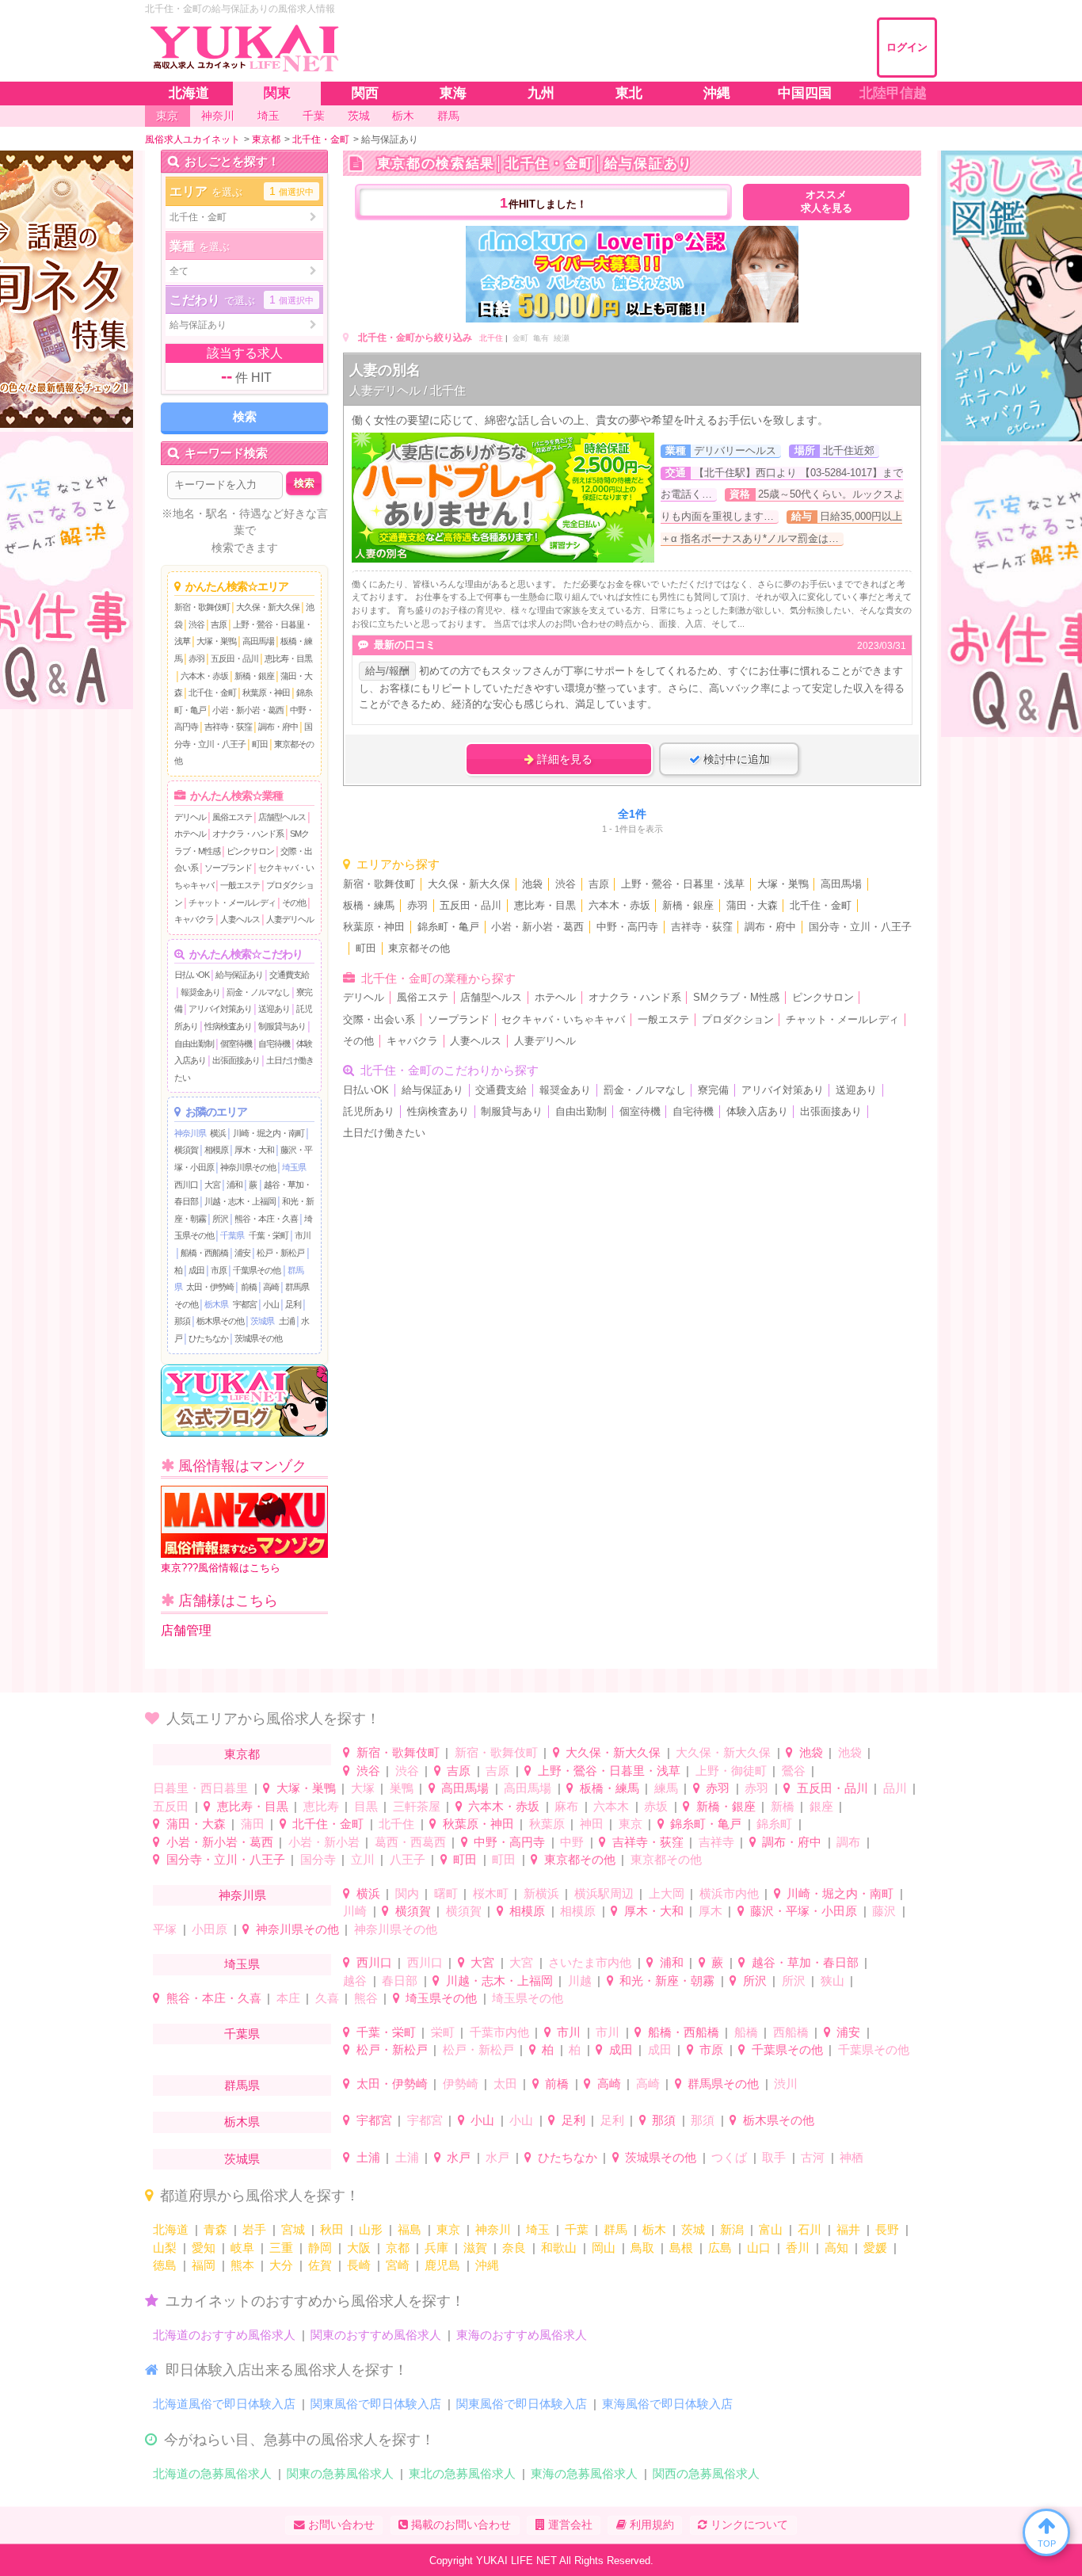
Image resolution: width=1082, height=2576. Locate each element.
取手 (774, 2157)
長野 (887, 2229)
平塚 (165, 1929)
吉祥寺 (716, 1842)
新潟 (732, 2229)
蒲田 (253, 1824)
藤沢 (884, 1911)
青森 (215, 2229)
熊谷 (366, 1998)
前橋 (249, 1287)
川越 (580, 1981)
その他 (294, 903)
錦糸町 (774, 1824)
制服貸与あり (282, 1026)
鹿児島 (442, 2265)
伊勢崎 (461, 2084)
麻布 (566, 1806)
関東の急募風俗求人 (340, 2473)
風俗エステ (232, 817)
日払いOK (192, 975)
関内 (407, 1893)
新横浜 (541, 1893)
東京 (631, 1824)
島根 (681, 2248)
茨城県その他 (258, 1338)
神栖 (852, 2157)
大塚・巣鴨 (216, 641)
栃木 (654, 2229)
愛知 (204, 2248)
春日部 (400, 1981)
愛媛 (875, 2248)
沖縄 (487, 2265)
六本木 (611, 1806)
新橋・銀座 (254, 676)
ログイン (907, 47)
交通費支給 (289, 975)
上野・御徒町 (731, 1771)
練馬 (666, 1788)
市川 (303, 1235)
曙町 (446, 1893)
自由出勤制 (194, 1044)
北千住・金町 (212, 693)
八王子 (408, 1859)
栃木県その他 (220, 1321)
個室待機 (236, 1044)
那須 (182, 1321)
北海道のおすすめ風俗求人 (224, 2335)
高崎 (271, 1287)
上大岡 (667, 1893)
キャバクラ (194, 919)
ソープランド (228, 868)
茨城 (693, 2229)
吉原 (219, 624)
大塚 (363, 1788)
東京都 (242, 1754)
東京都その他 (419, 948)
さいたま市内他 (590, 1962)
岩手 (254, 2229)
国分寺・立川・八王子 (860, 927)
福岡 (204, 2265)
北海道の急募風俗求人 (212, 2473)
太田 (505, 2084)
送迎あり (274, 1009)
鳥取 (642, 2248)
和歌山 (559, 2248)
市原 (219, 1270)
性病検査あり (228, 1026)
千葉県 (232, 1235)
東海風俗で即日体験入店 (667, 2404)
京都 (398, 2248)
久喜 (327, 1998)
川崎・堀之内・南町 (269, 1133)
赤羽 (196, 658)
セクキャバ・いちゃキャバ (563, 1020)
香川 (798, 2248)
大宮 (212, 1185)
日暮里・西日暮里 (200, 1788)
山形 (371, 2229)
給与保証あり (239, 975)
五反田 (171, 1806)
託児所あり (369, 1112)
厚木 (711, 1911)
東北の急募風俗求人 (462, 2473)
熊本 (242, 2265)
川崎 (355, 1911)
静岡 (320, 2248)
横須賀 (186, 1150)
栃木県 (216, 1304)
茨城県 (262, 1321)
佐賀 (320, 2265)
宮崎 (398, 2265)
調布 (848, 1842)
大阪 (359, 2248)
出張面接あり (236, 1060)
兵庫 (436, 2248)
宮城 (293, 2229)
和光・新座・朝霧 (667, 1981)
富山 (771, 2229)
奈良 (514, 2248)
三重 (281, 2248)
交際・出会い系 (379, 1020)
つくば (729, 2157)
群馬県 (242, 2085)
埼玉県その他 (441, 1998)
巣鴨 (402, 1788)
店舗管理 (186, 1630)
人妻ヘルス (240, 919)
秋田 (332, 2229)
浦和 (234, 1185)
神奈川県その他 (248, 1167)
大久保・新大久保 (268, 607)
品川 (895, 1788)
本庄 (288, 1998)
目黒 (366, 1806)
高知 (836, 2248)
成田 (196, 1270)
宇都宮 (245, 1304)
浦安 (242, 1253)
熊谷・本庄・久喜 (266, 1219)
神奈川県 (190, 1133)
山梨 (165, 2248)
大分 (281, 2265)
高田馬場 (258, 641)
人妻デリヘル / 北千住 (408, 390)
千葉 (577, 2229)
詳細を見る (563, 759)
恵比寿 (321, 1806)
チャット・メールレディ (232, 903)
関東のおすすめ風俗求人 (376, 2335)
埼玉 (538, 2229)
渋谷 (196, 624)
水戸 (459, 2157)
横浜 (218, 1133)
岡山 (604, 2248)
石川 (810, 2229)
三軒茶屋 (417, 1806)
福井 (848, 2229)
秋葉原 (547, 1824)
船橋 (746, 2032)
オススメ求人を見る (827, 202)
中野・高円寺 (627, 927)
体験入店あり (757, 1112)
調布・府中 (278, 727)
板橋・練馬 (369, 906)
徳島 (165, 2265)
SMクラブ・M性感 (736, 998)
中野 (572, 1842)
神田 (592, 1824)
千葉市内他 (499, 2032)
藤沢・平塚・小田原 (804, 1911)
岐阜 (242, 2248)
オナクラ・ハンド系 (248, 834)
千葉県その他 (257, 1270)
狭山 (832, 1981)
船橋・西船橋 (204, 1253)
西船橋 (791, 2032)
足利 (293, 1304)
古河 (813, 2157)
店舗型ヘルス (282, 817)
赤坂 (656, 1806)
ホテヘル (190, 834)
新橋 (783, 1806)
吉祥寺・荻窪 (228, 727)
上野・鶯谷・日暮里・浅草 (683, 884)
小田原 (210, 1929)
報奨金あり (200, 992)
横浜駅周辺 (604, 1893)
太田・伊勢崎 (210, 1287)
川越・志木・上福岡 (240, 1201)
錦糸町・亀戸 (448, 927)
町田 (260, 744)
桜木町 (491, 1893)
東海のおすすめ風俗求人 (522, 2335)
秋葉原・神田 (266, 693)
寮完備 (713, 1090)
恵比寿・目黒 (288, 658)
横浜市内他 (729, 1893)
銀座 (821, 1806)
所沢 (220, 1219)
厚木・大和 (254, 1150)
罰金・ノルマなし (258, 992)
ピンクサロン (250, 851)
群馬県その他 (723, 2084)
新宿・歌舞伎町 (202, 607)
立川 (363, 1859)
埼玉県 (294, 1167)
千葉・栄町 (269, 1235)
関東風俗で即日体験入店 (376, 2404)
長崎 (359, 2265)
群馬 (615, 2229)
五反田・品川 (234, 658)
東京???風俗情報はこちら (221, 1568)
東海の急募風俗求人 (584, 2473)
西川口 (186, 1185)
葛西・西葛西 (410, 1842)
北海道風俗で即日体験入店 (224, 2404)
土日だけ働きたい (384, 1133)
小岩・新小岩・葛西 (248, 710)
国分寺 (318, 1859)
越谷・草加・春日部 (805, 1962)
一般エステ (240, 885)
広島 (720, 2248)
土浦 (287, 1321)
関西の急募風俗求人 (706, 2473)
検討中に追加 (735, 759)
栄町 (443, 2032)
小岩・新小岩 (324, 1842)
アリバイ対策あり (220, 1009)
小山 (271, 1304)
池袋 (532, 884)
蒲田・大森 (752, 906)
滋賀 (475, 2248)
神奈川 (493, 2229)
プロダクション (738, 1020)
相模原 (216, 1150)
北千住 (491, 338)
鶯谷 (794, 1771)
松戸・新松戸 (280, 1253)
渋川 (786, 2084)
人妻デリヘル (290, 919)
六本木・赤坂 (204, 676)
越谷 (355, 1981)
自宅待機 (274, 1044)
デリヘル (190, 817)
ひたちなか (208, 1338)
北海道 (171, 2229)
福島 (410, 2229)
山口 (759, 2248)
